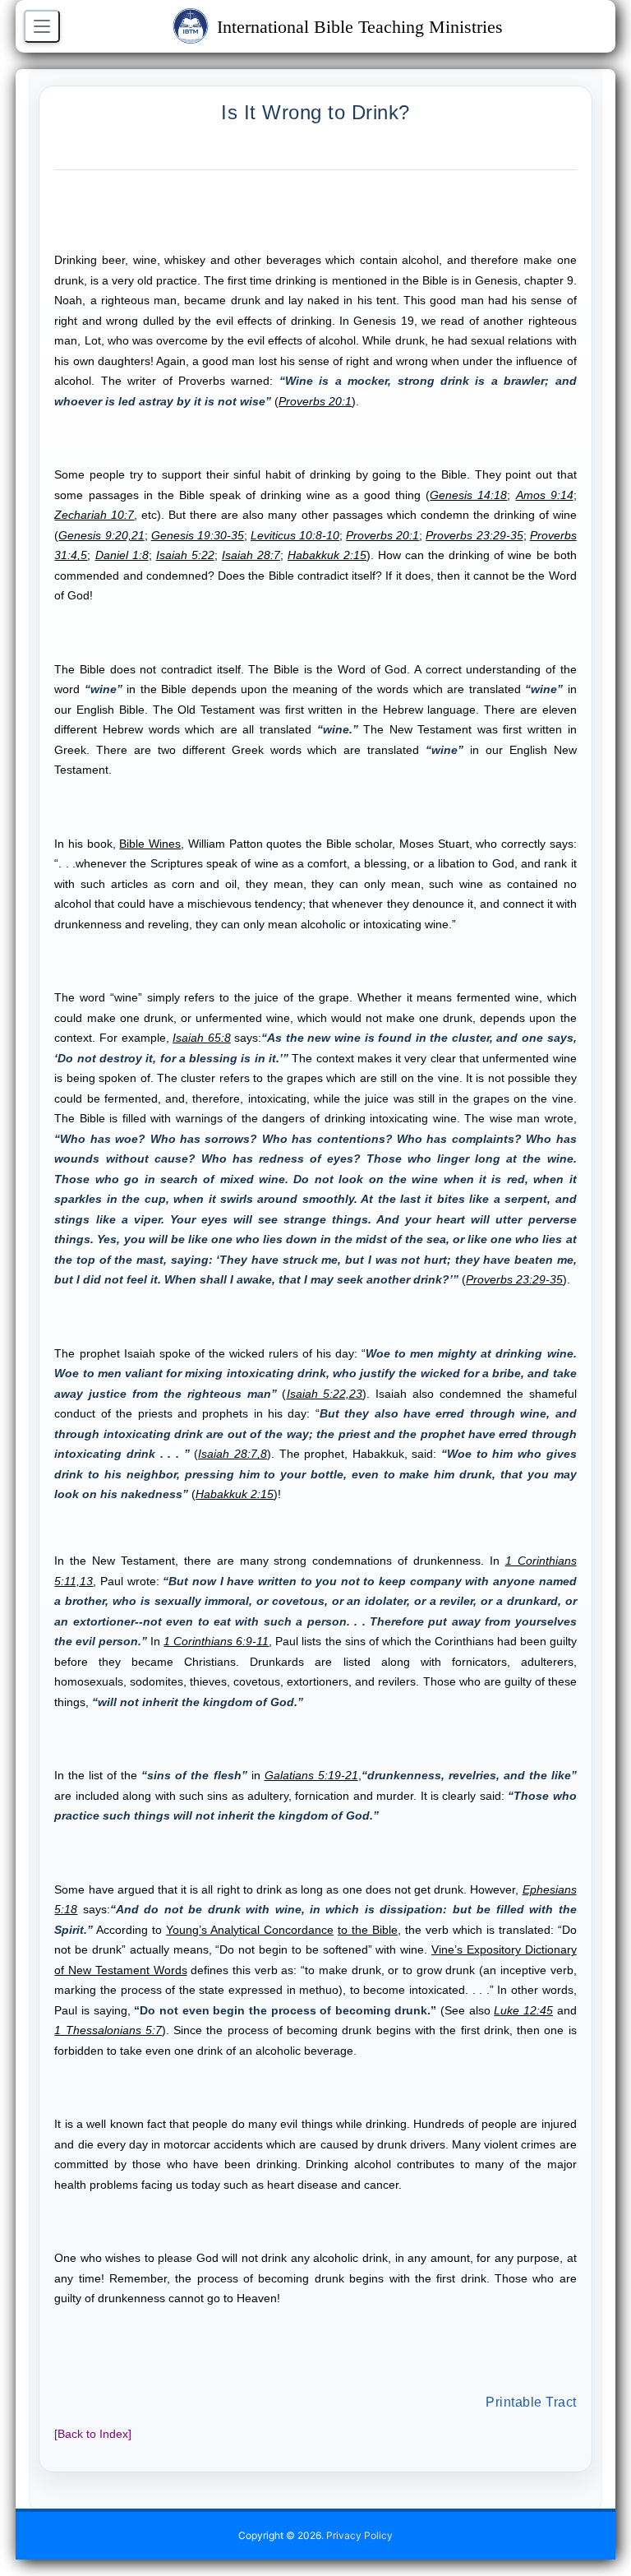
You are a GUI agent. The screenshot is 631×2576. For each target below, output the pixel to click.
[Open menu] (42, 26)
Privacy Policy (359, 2535)
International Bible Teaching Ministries (360, 27)
